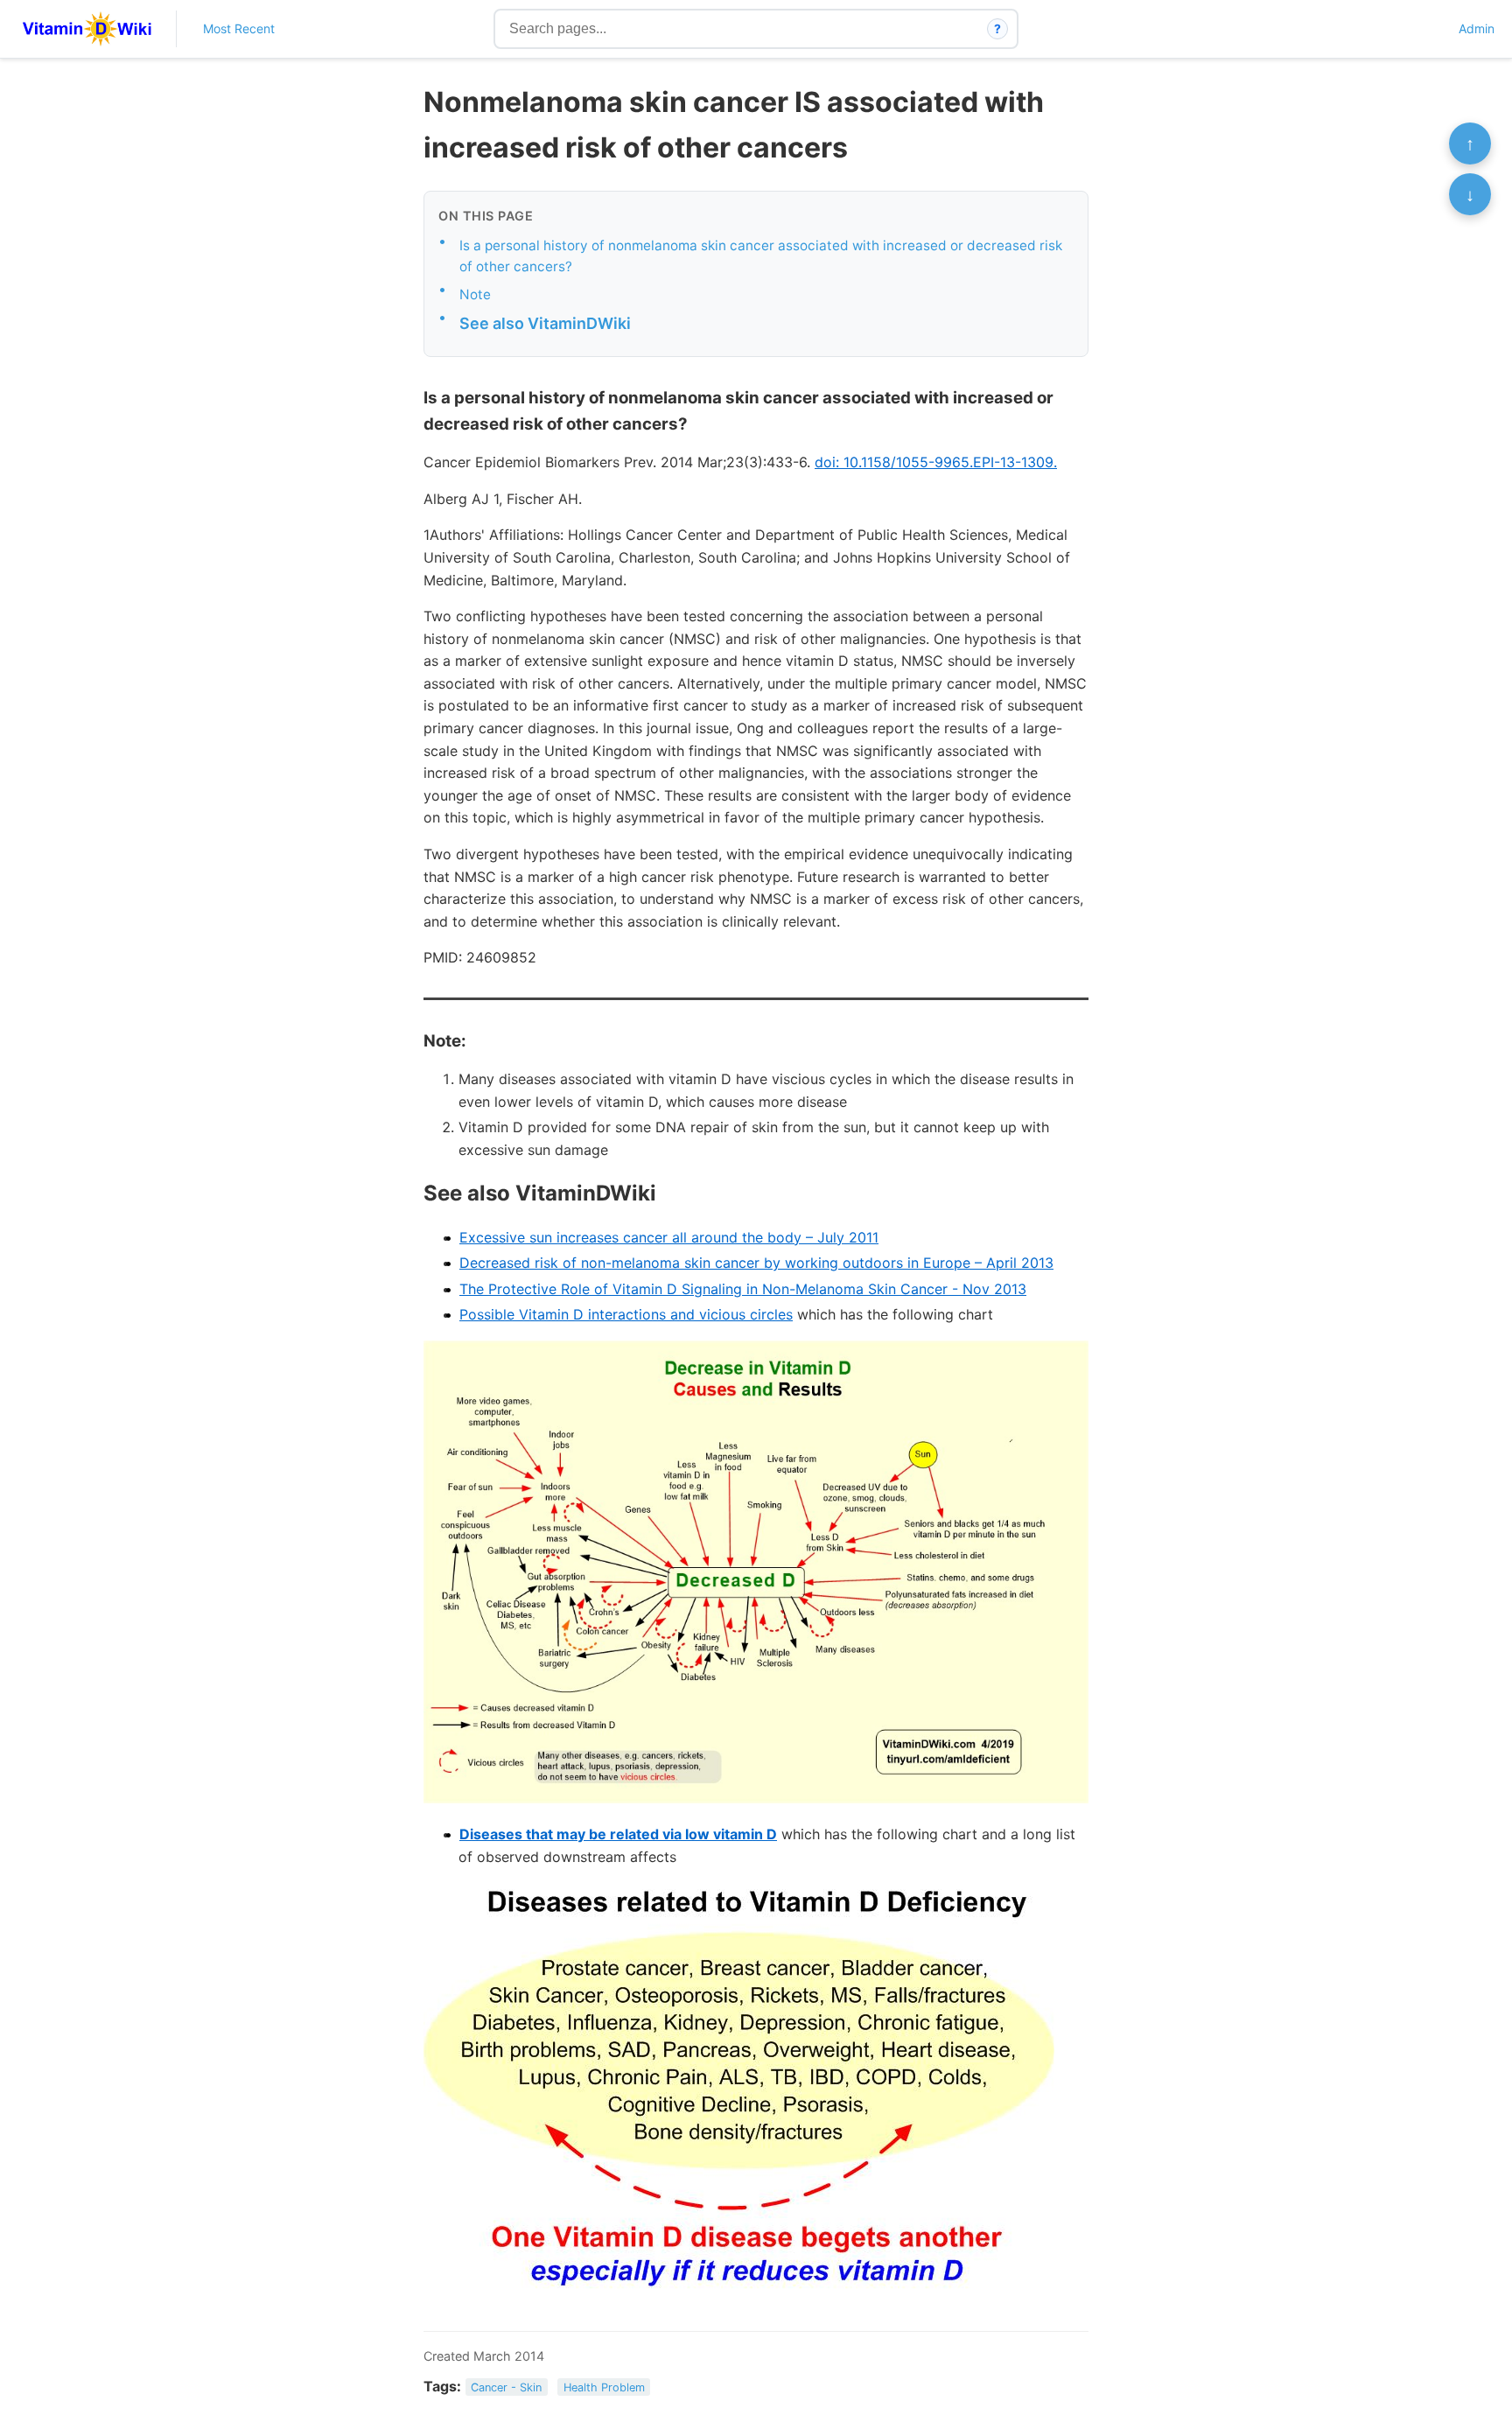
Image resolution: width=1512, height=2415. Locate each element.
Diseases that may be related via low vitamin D (618, 1834)
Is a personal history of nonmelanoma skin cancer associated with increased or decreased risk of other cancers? (761, 256)
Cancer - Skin (506, 2387)
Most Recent (239, 28)
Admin (1477, 28)
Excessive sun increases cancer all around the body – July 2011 (669, 1237)
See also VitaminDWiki (545, 323)
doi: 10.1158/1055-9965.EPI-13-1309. (936, 462)
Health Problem (604, 2387)
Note (475, 294)
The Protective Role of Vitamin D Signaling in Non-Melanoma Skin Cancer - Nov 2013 (743, 1289)
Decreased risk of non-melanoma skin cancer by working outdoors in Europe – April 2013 (756, 1263)
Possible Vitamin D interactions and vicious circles (626, 1314)
